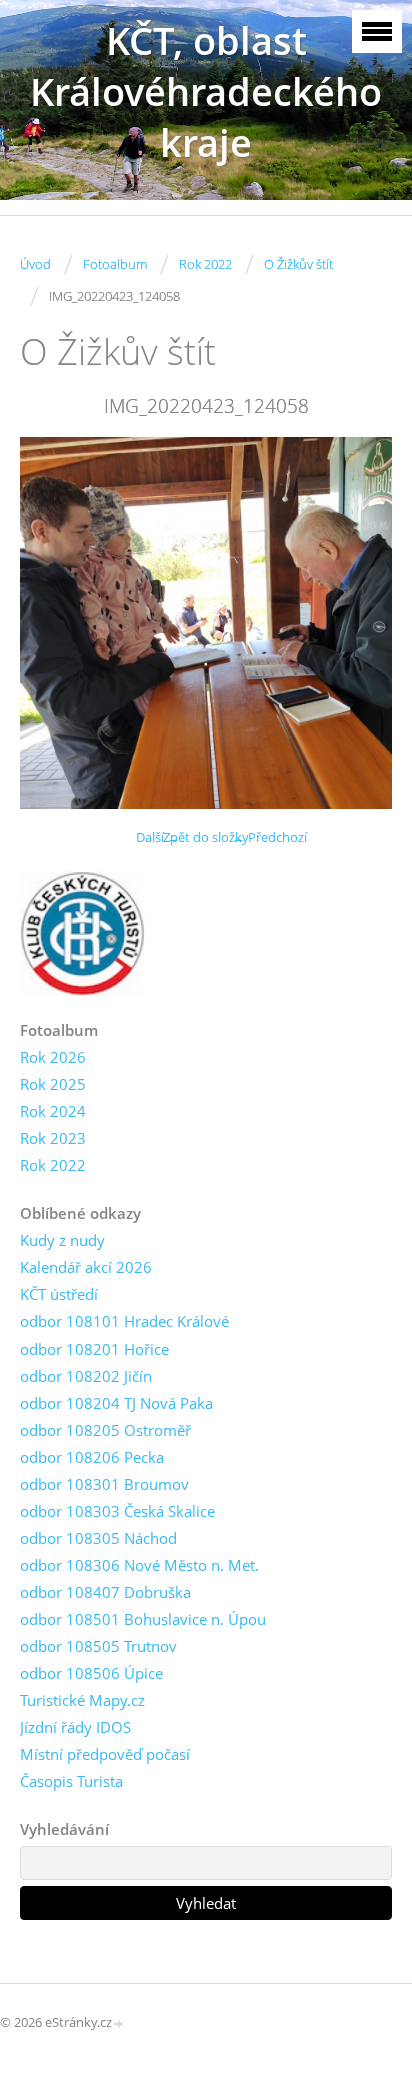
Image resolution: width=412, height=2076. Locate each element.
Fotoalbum (115, 264)
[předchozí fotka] (52, 623)
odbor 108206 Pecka (92, 1457)
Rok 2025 (53, 1084)
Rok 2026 (53, 1057)
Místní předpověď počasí (105, 1754)
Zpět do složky (206, 837)
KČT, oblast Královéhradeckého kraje (206, 91)
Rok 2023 (53, 1138)
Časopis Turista (71, 1781)
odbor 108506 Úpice (91, 1673)
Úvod (35, 264)
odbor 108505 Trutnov (98, 1646)
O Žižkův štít (298, 264)
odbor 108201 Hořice (94, 1349)
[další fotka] (359, 623)
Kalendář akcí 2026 (86, 1267)
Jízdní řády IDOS (75, 1727)
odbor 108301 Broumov (104, 1484)
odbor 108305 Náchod (98, 1538)
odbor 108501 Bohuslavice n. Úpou (143, 1619)
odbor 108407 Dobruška (105, 1592)
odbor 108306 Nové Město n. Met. (139, 1565)
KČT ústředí (59, 1294)
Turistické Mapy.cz (82, 1700)
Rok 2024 (53, 1111)
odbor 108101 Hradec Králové (124, 1321)
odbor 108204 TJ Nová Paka (116, 1403)
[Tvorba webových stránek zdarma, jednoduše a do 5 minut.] (119, 2023)
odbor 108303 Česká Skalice (117, 1511)
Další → (158, 837)
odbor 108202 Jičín (86, 1376)
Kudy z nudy (62, 1240)
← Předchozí (269, 837)
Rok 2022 (205, 264)
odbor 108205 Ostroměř (105, 1430)
